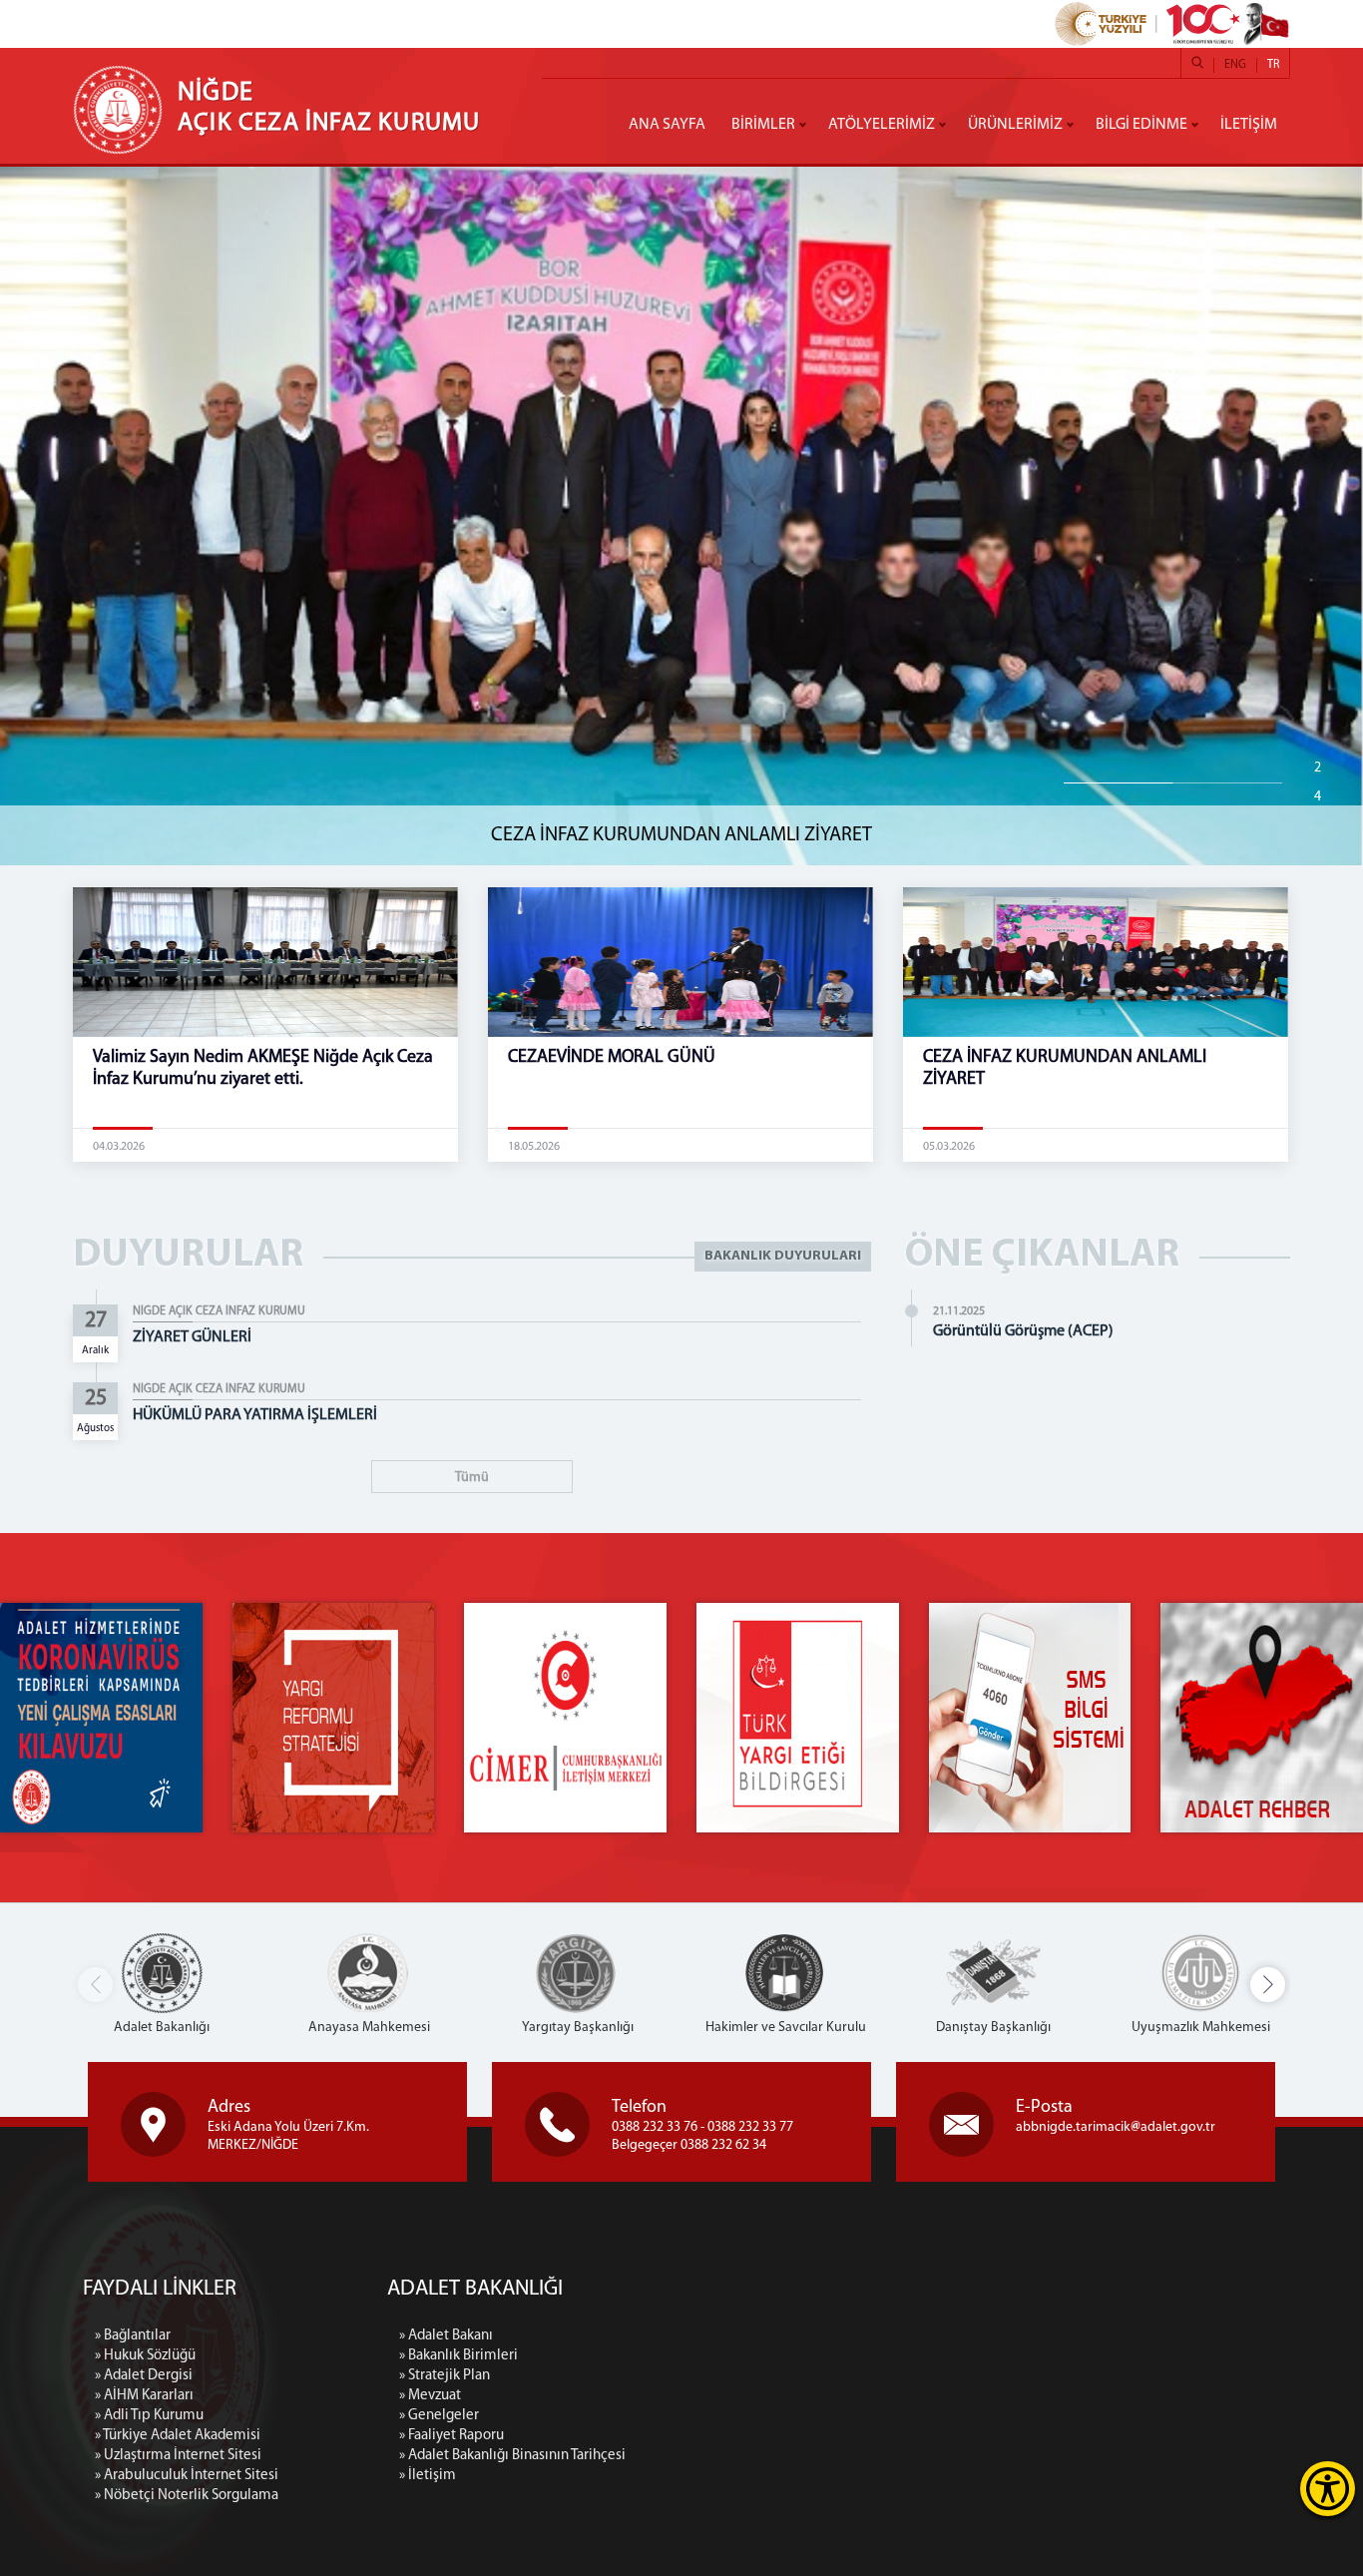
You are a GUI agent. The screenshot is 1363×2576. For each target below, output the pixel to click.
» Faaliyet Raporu (452, 2436)
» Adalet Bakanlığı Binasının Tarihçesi (512, 2456)
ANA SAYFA (667, 125)
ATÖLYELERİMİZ (882, 125)
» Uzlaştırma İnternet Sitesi (178, 2456)
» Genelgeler (439, 2416)
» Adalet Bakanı (446, 2336)
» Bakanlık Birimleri (458, 2356)
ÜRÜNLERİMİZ (1015, 125)
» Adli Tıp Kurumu (149, 2416)
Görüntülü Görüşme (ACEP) (1023, 1331)
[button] (1268, 1985)
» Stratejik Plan (445, 2376)
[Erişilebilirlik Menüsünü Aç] (1328, 2489)
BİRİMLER (763, 125)
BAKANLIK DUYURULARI (783, 1256)
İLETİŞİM (1249, 125)
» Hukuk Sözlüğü (145, 2356)
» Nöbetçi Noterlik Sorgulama (187, 2496)
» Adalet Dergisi (144, 2376)
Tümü (472, 1478)
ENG (1235, 65)
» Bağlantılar (133, 2336)
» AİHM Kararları (144, 2396)
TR (1273, 65)
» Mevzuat (430, 2396)
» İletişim (428, 2476)
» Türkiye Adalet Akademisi (178, 2436)
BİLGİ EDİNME (1141, 125)
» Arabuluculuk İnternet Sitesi (187, 2476)
